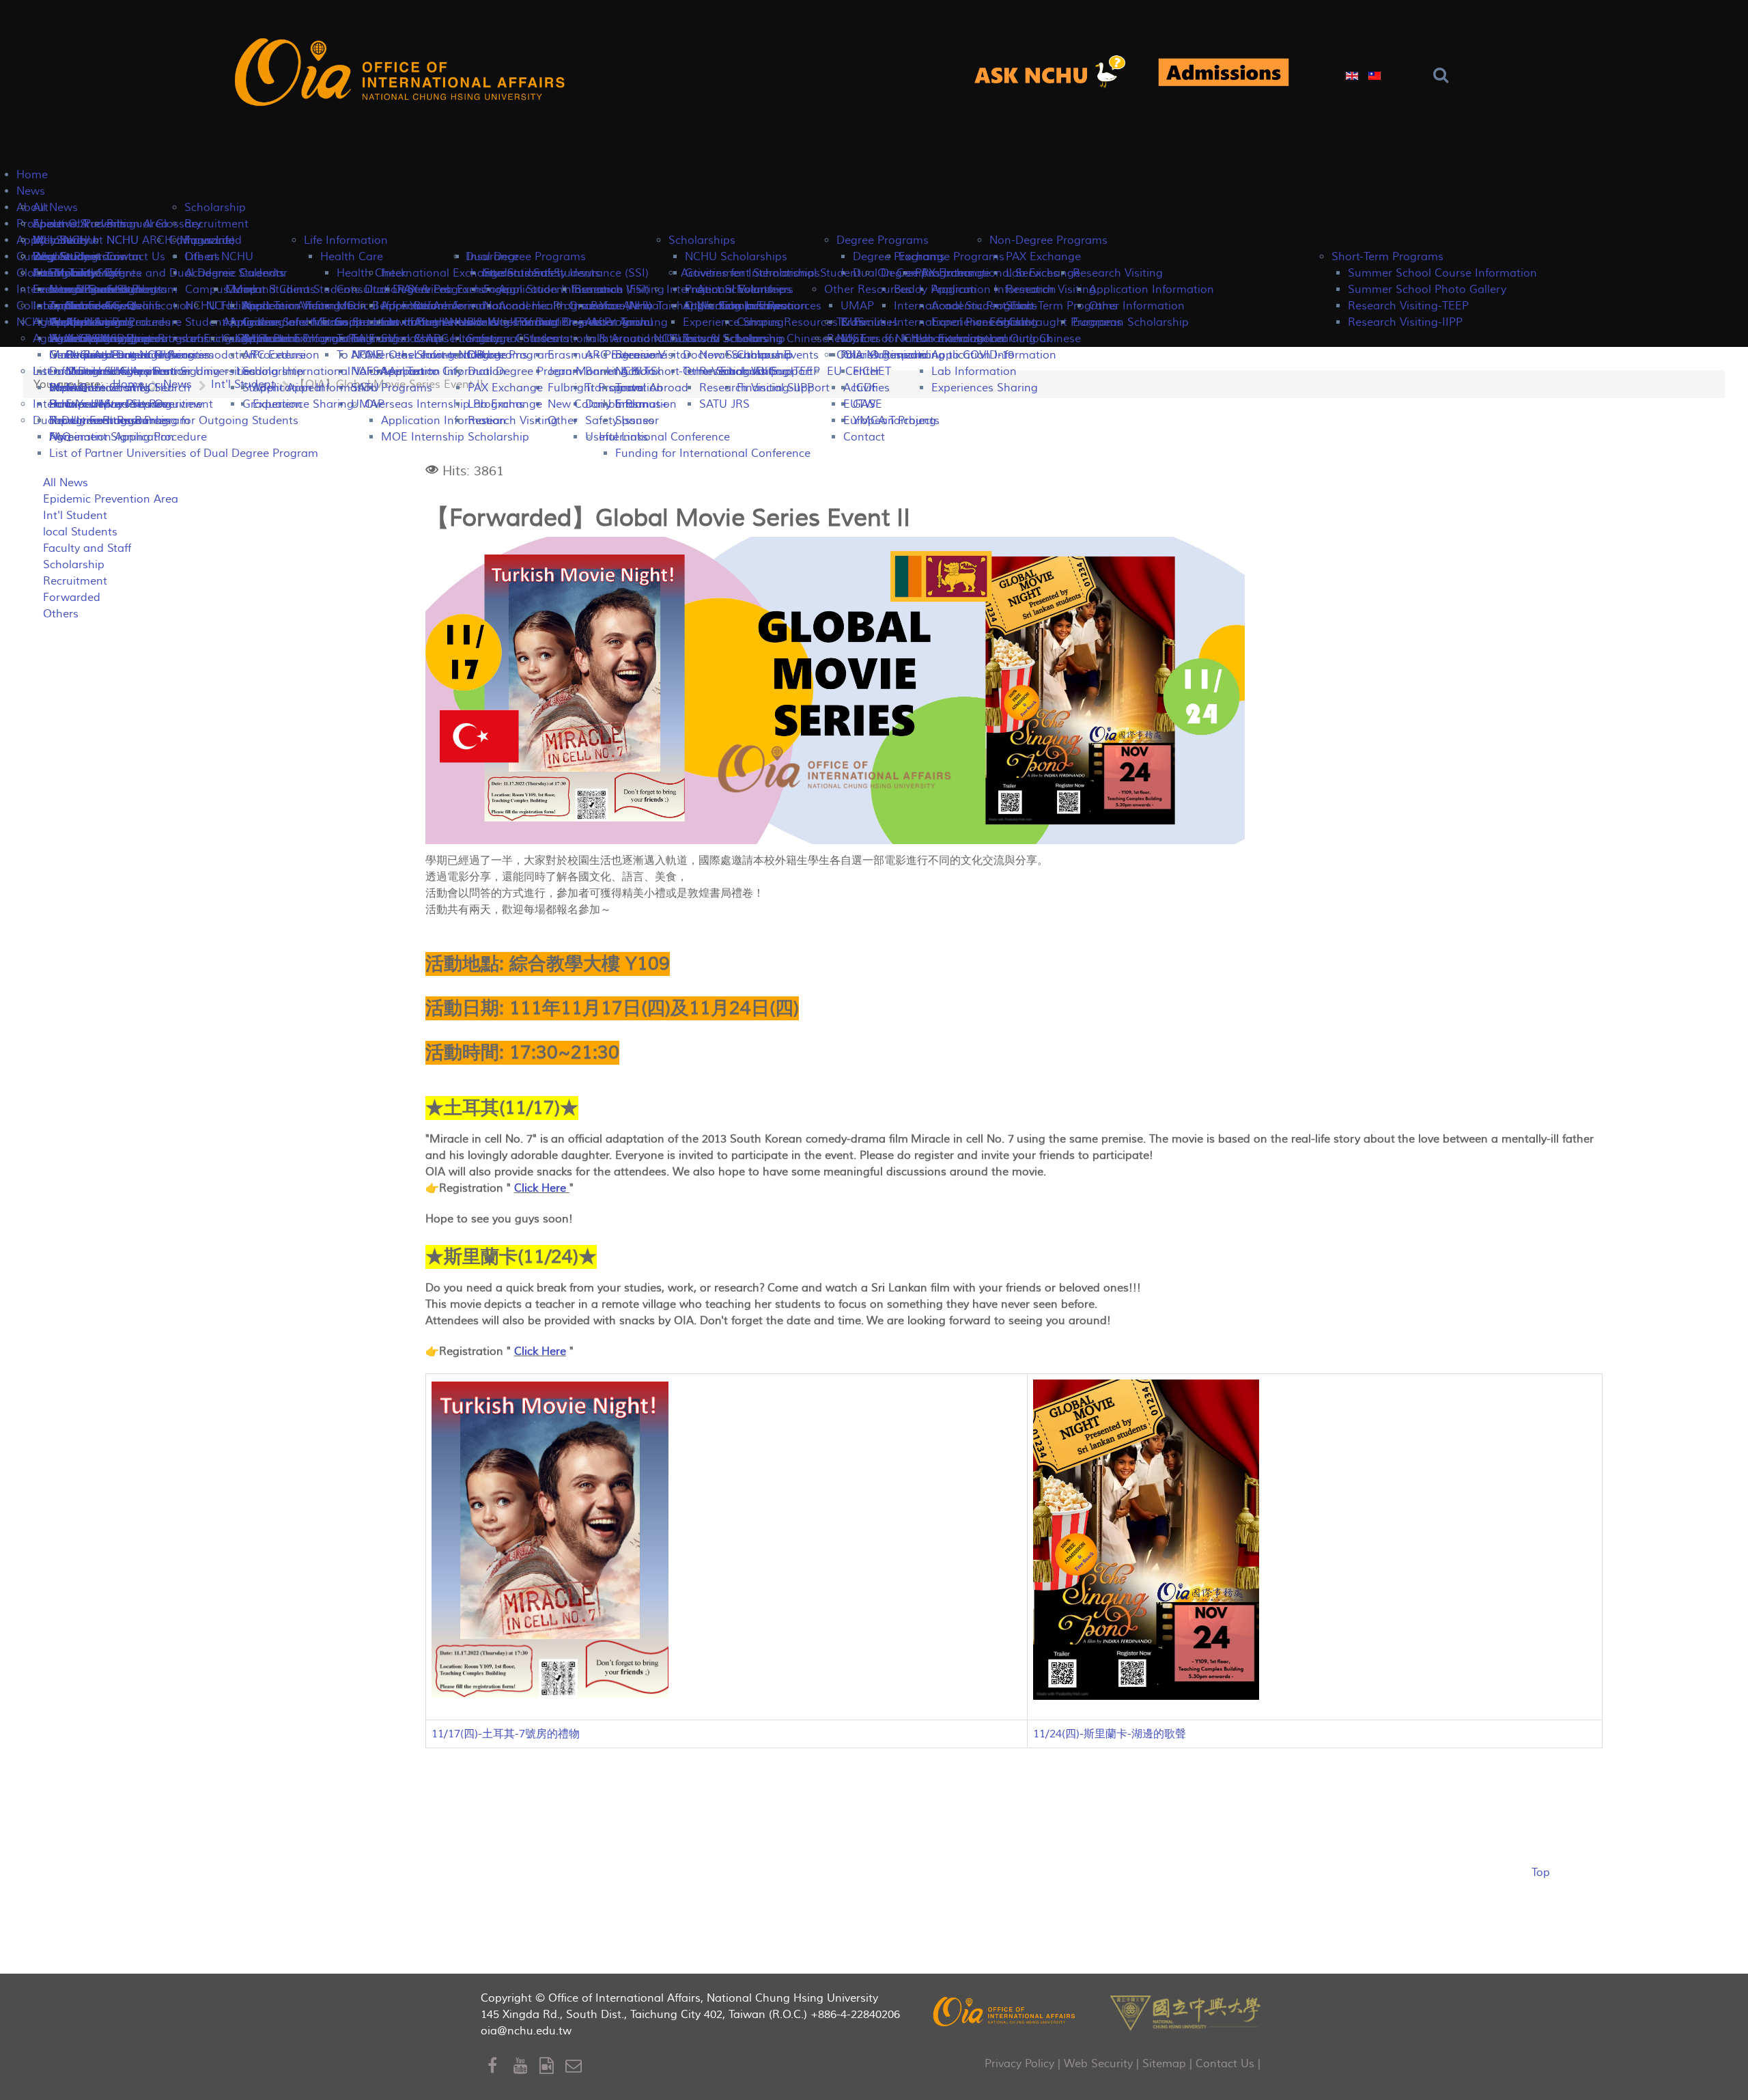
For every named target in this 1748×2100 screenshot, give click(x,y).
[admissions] (1224, 73)
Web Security (1098, 2064)
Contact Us (1225, 2064)
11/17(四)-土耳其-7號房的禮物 (506, 1734)
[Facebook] (501, 2066)
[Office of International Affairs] (402, 73)
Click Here (540, 1188)
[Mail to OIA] (576, 2066)
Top (1541, 1873)
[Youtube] (526, 2066)
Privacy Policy (1019, 2064)
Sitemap (1164, 2064)
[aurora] (1058, 73)
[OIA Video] (552, 2066)
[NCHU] (1185, 2011)
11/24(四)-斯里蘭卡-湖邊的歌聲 (1110, 1734)
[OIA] (1005, 2011)
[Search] (1444, 75)
